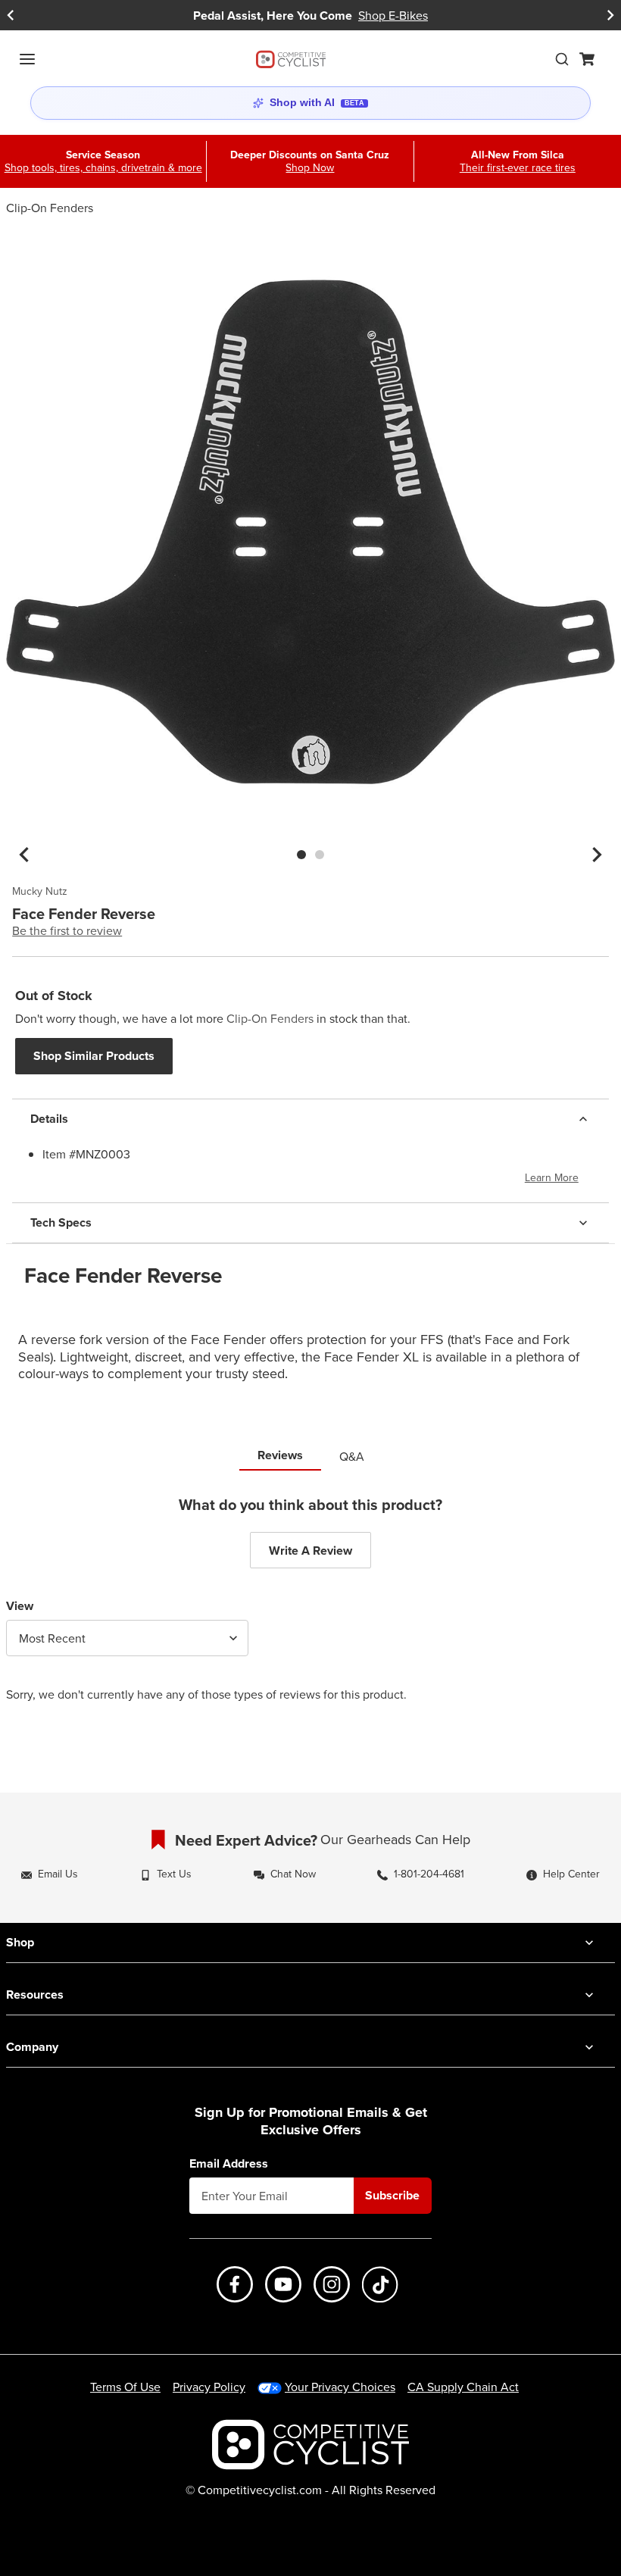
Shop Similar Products (94, 1056)
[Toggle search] (562, 59)
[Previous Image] (24, 855)
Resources (35, 1995)
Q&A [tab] (352, 1456)
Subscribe (392, 2195)
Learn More (552, 1177)
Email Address (229, 2164)
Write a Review (310, 1551)
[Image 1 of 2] (301, 855)
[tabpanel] (310, 1610)
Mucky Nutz (40, 892)
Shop (20, 1942)
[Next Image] (597, 855)
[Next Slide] (610, 16)
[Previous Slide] (11, 16)
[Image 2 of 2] (320, 855)
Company (32, 2047)
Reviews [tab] (280, 1455)
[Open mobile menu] (27, 59)
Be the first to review (67, 930)
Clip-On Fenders (50, 208)
